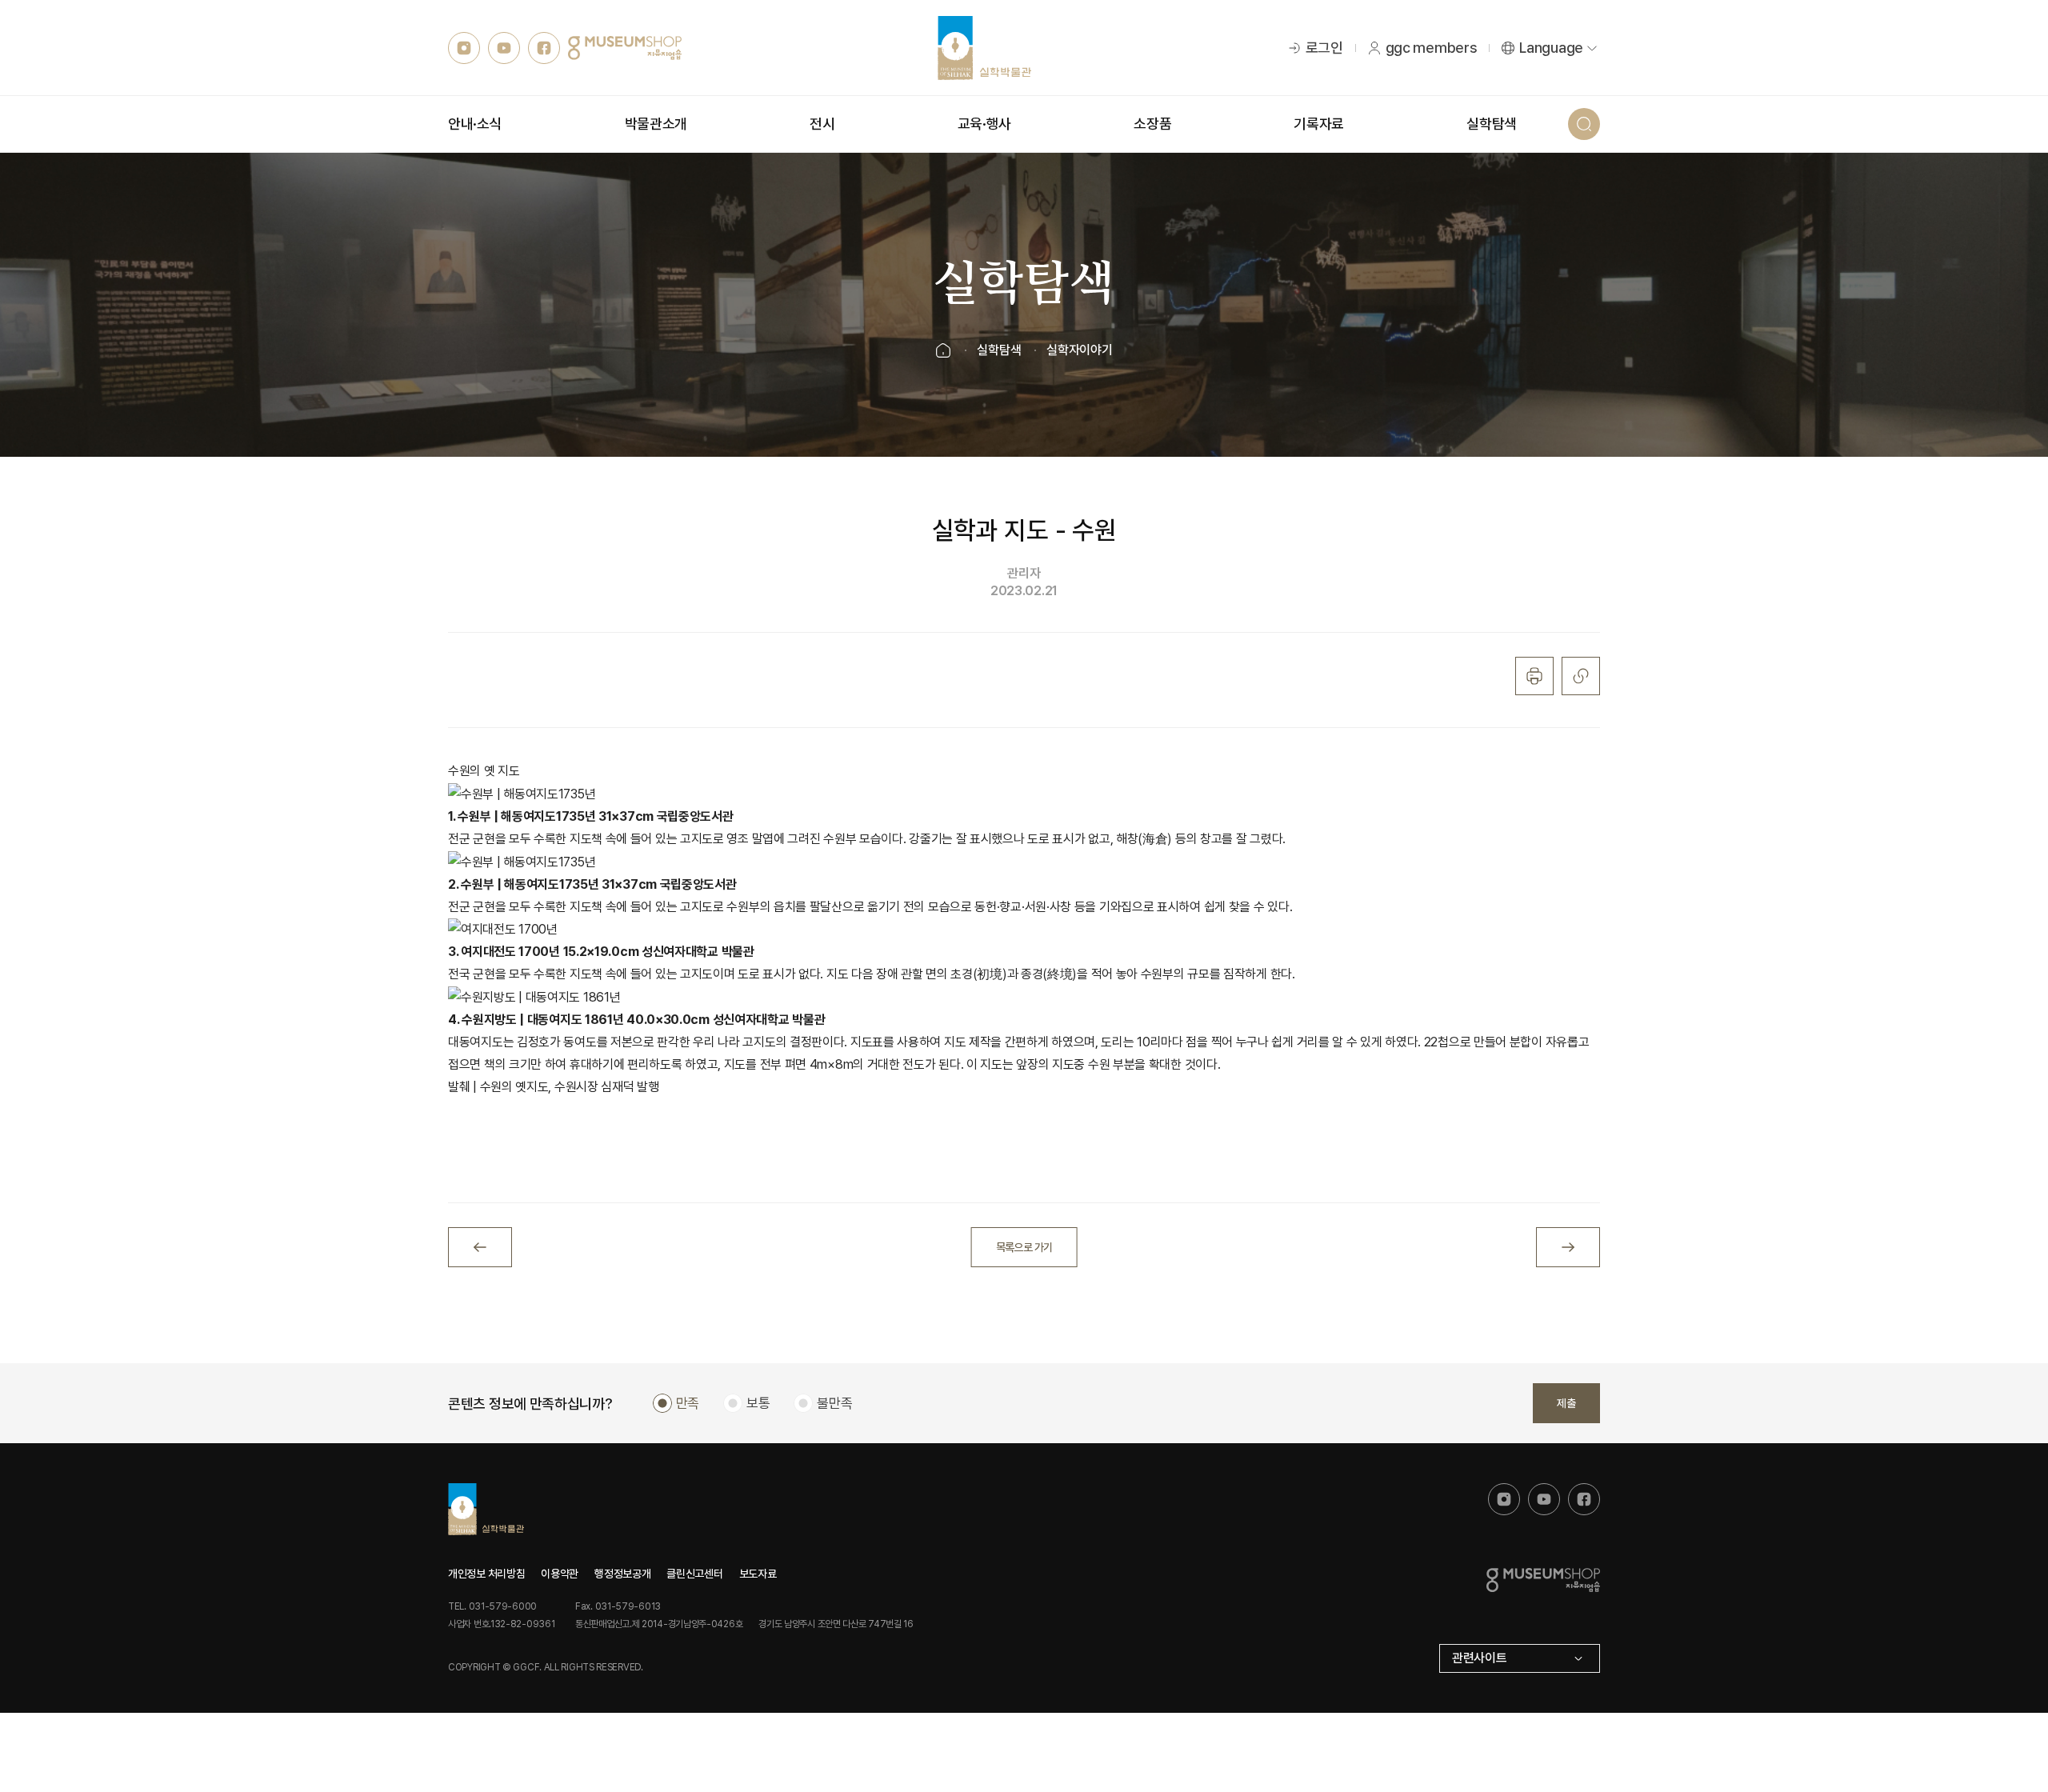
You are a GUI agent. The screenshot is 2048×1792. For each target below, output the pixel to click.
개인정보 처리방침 (486, 1574)
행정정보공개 (622, 1574)
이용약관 (560, 1574)
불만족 (834, 1403)
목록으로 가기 (1024, 1247)
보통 (758, 1403)
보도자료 (758, 1574)
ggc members (1432, 48)
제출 (1566, 1403)
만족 (688, 1403)
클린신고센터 (694, 1574)
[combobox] (1520, 1658)
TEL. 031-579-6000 (492, 1606)
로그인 (1324, 48)
